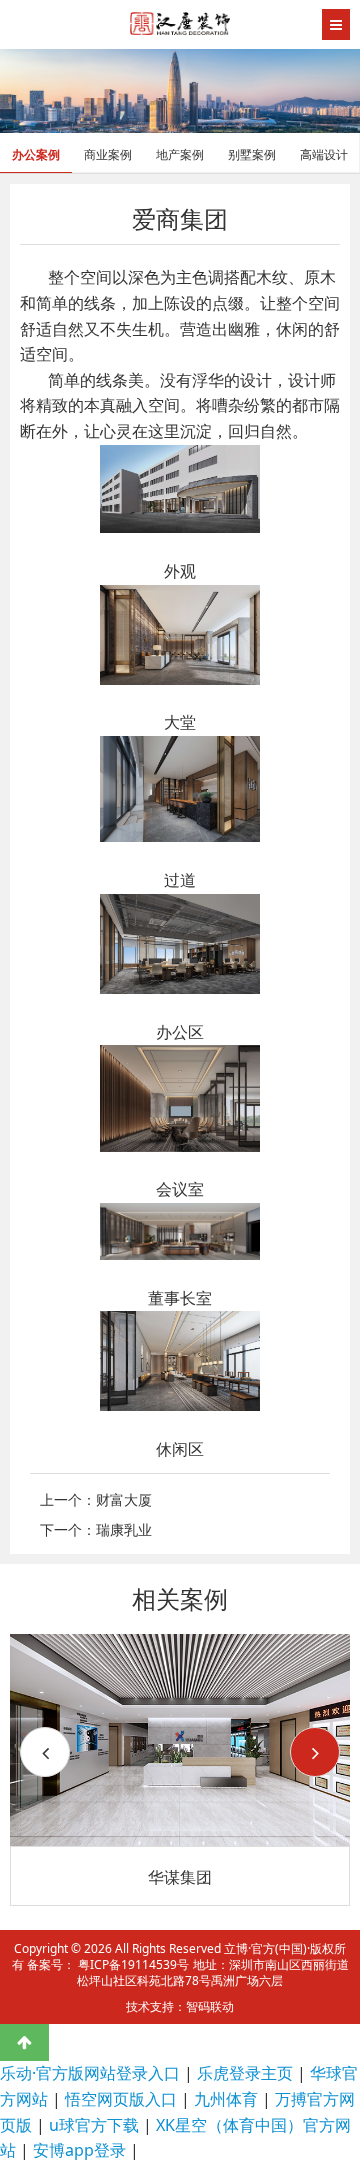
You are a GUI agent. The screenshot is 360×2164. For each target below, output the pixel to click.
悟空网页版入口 (121, 2099)
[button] (315, 1752)
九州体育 (226, 2099)
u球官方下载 (94, 2125)
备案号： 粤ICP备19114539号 (108, 1964)
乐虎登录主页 (245, 2073)
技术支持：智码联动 (180, 2006)
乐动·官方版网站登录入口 (90, 2073)
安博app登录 (79, 2150)
